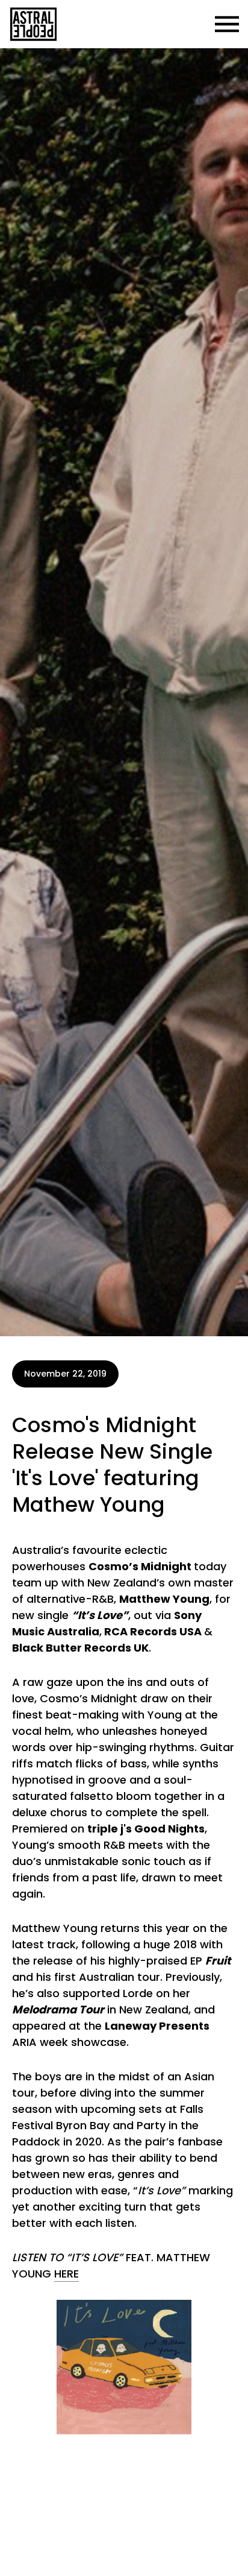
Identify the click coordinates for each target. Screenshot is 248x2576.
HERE (67, 2274)
